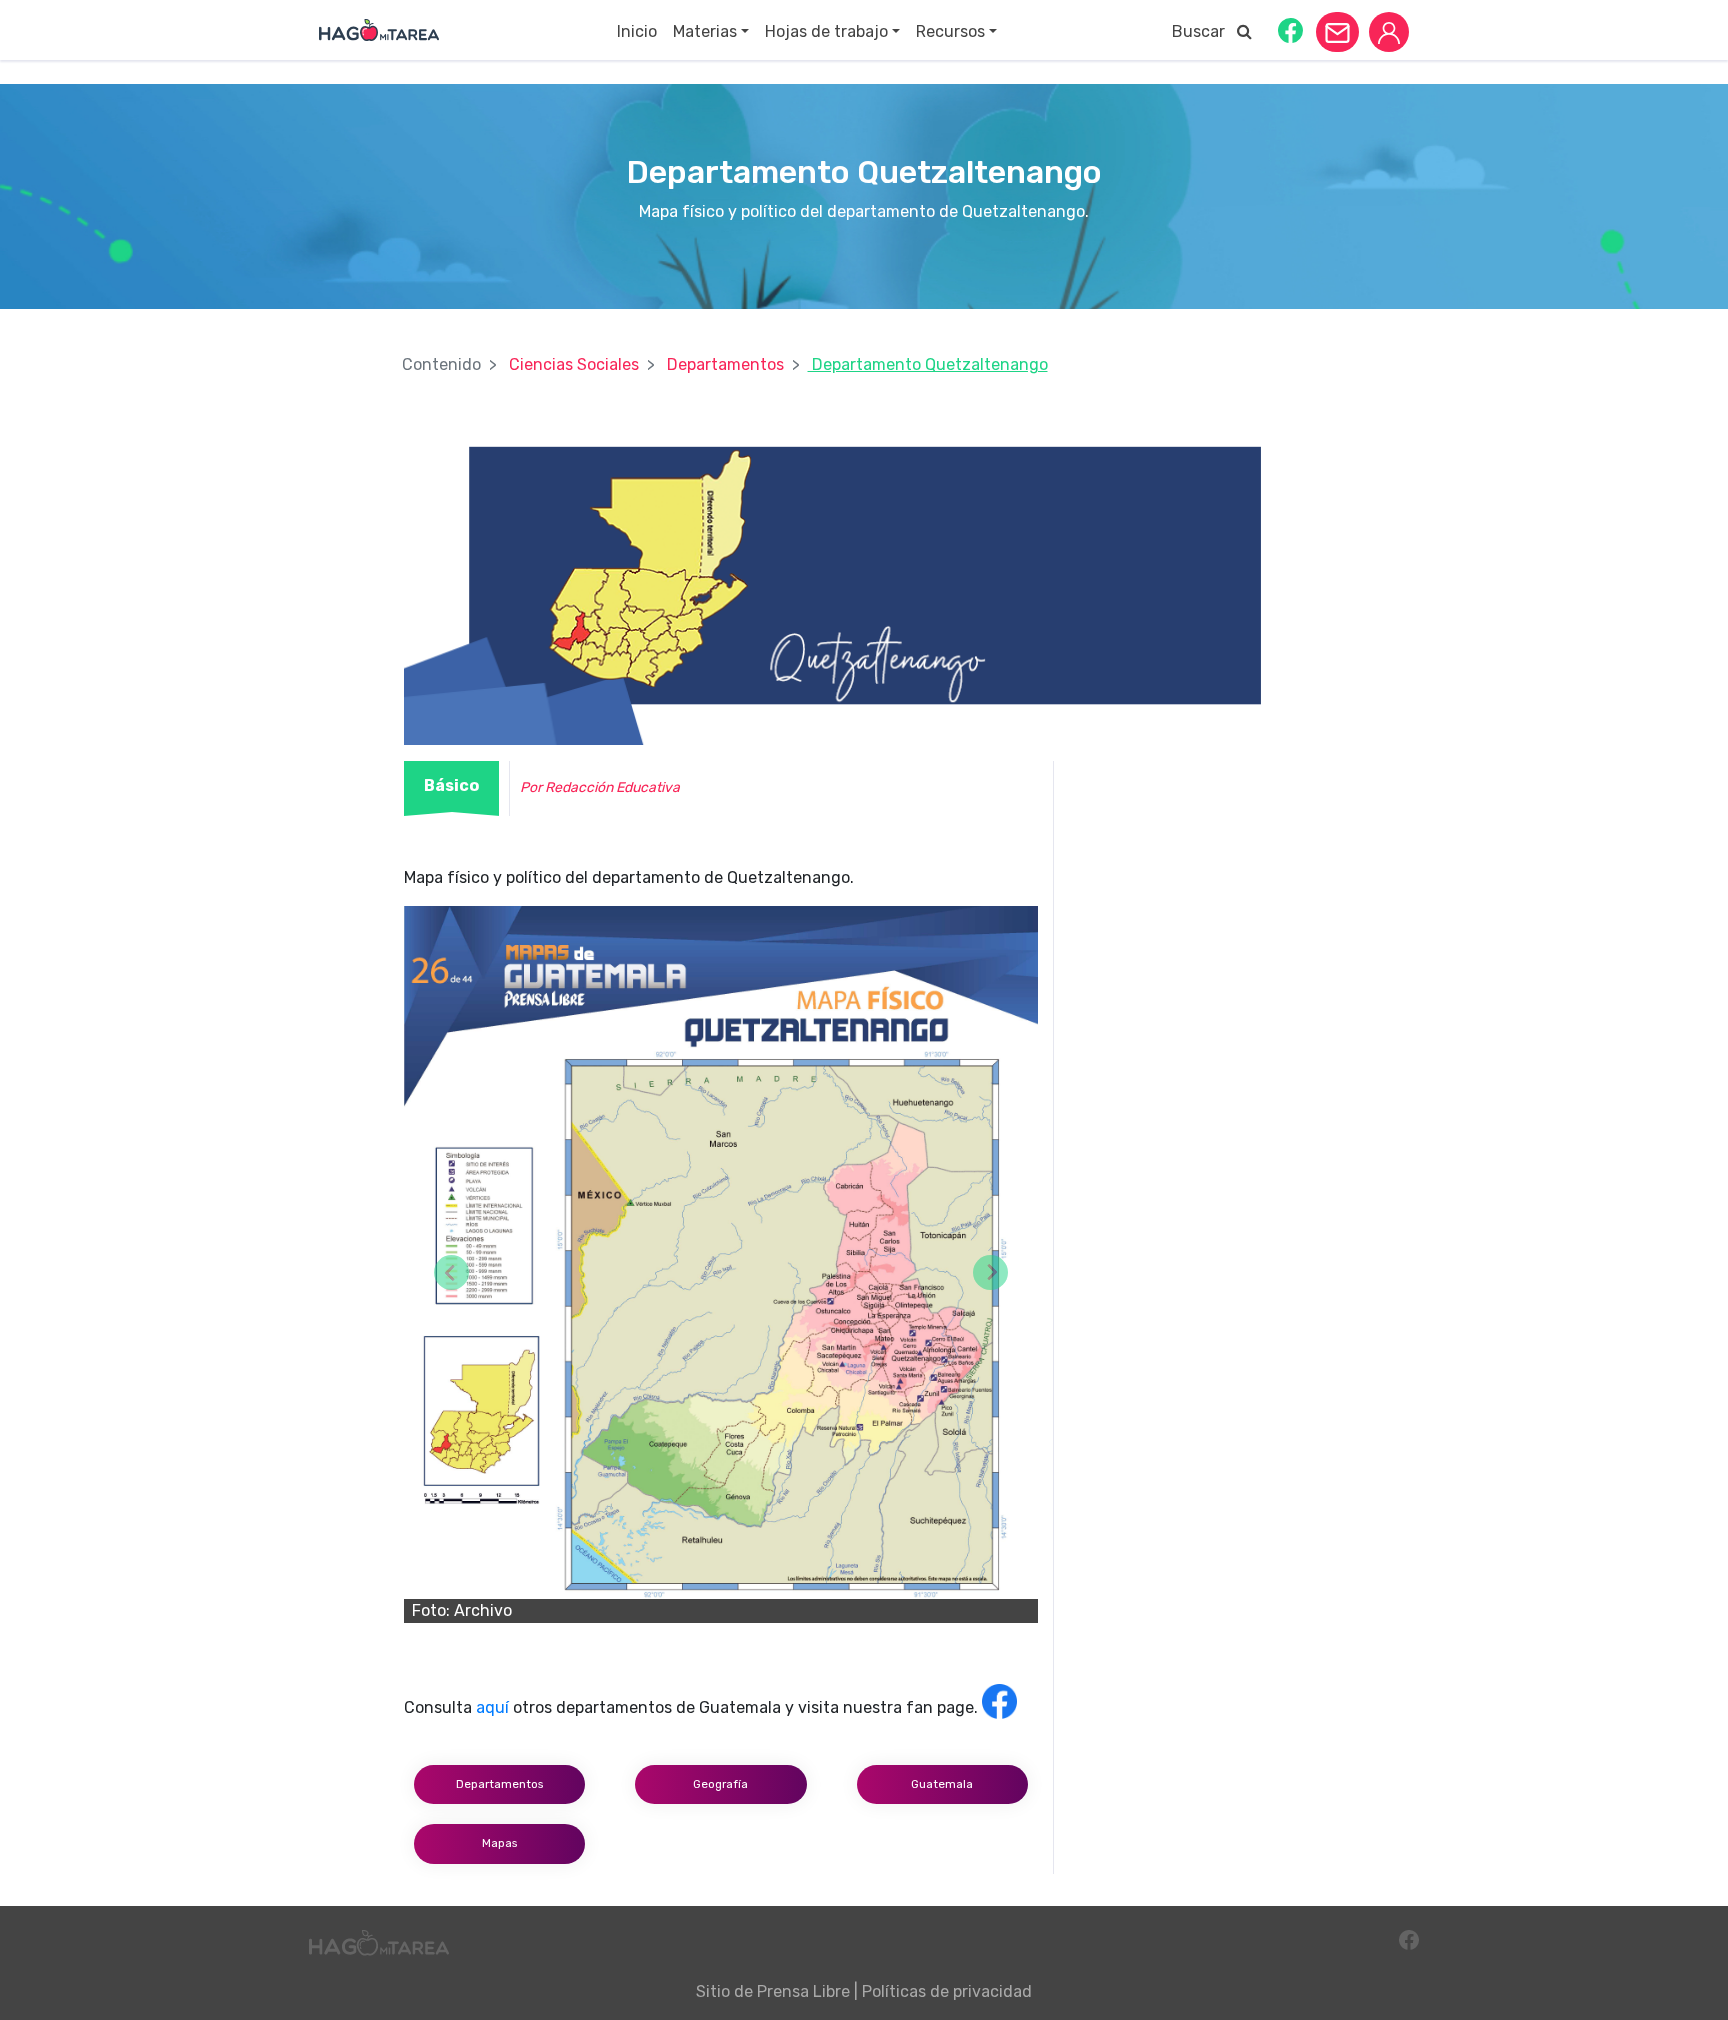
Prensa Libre (803, 1991)
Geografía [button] (720, 1784)
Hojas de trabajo (826, 31)
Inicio (637, 31)
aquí (492, 1707)
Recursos (950, 31)
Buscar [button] (1204, 31)
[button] (1290, 29)
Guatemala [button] (942, 1784)
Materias (705, 31)
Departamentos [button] (499, 1784)
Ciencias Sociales (574, 364)
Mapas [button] (499, 1843)
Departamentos (725, 364)
